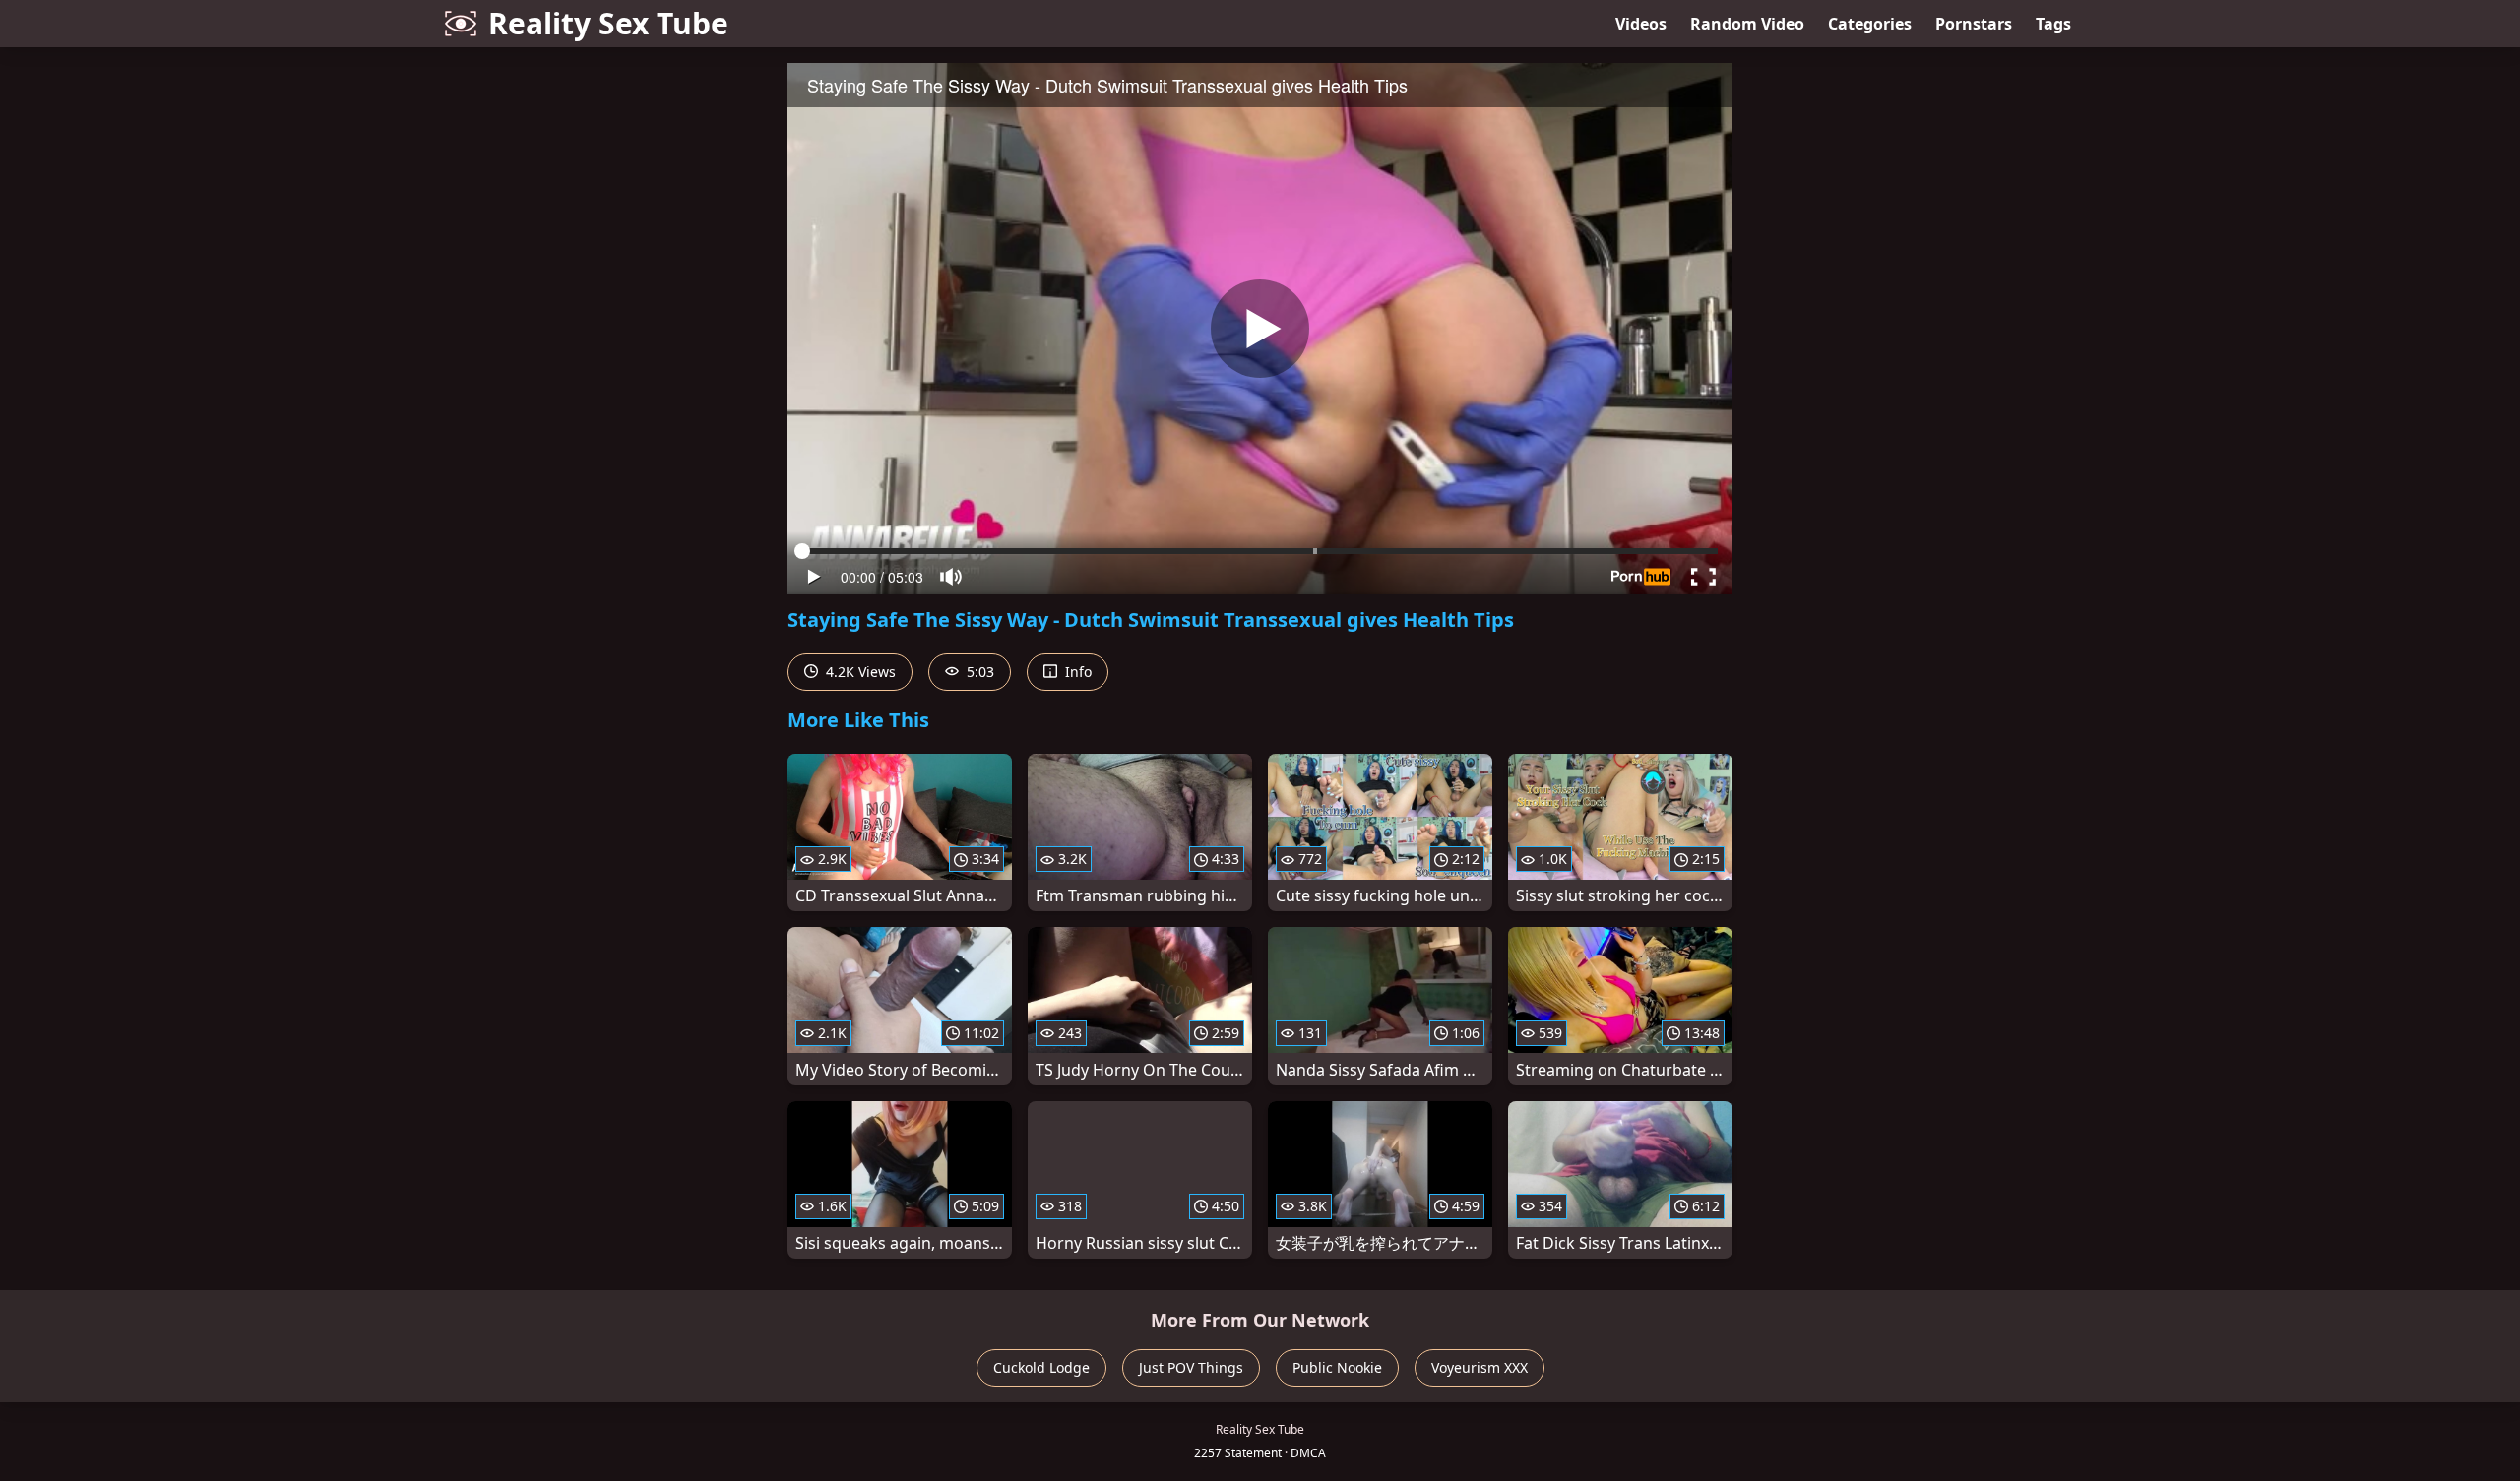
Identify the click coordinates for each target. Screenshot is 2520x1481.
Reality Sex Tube (608, 23)
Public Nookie (1337, 1367)
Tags (2053, 24)
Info (1076, 672)
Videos (1641, 24)
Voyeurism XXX (1480, 1367)
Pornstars (1974, 24)
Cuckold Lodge (1041, 1367)
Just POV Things (1191, 1367)
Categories (1870, 24)
